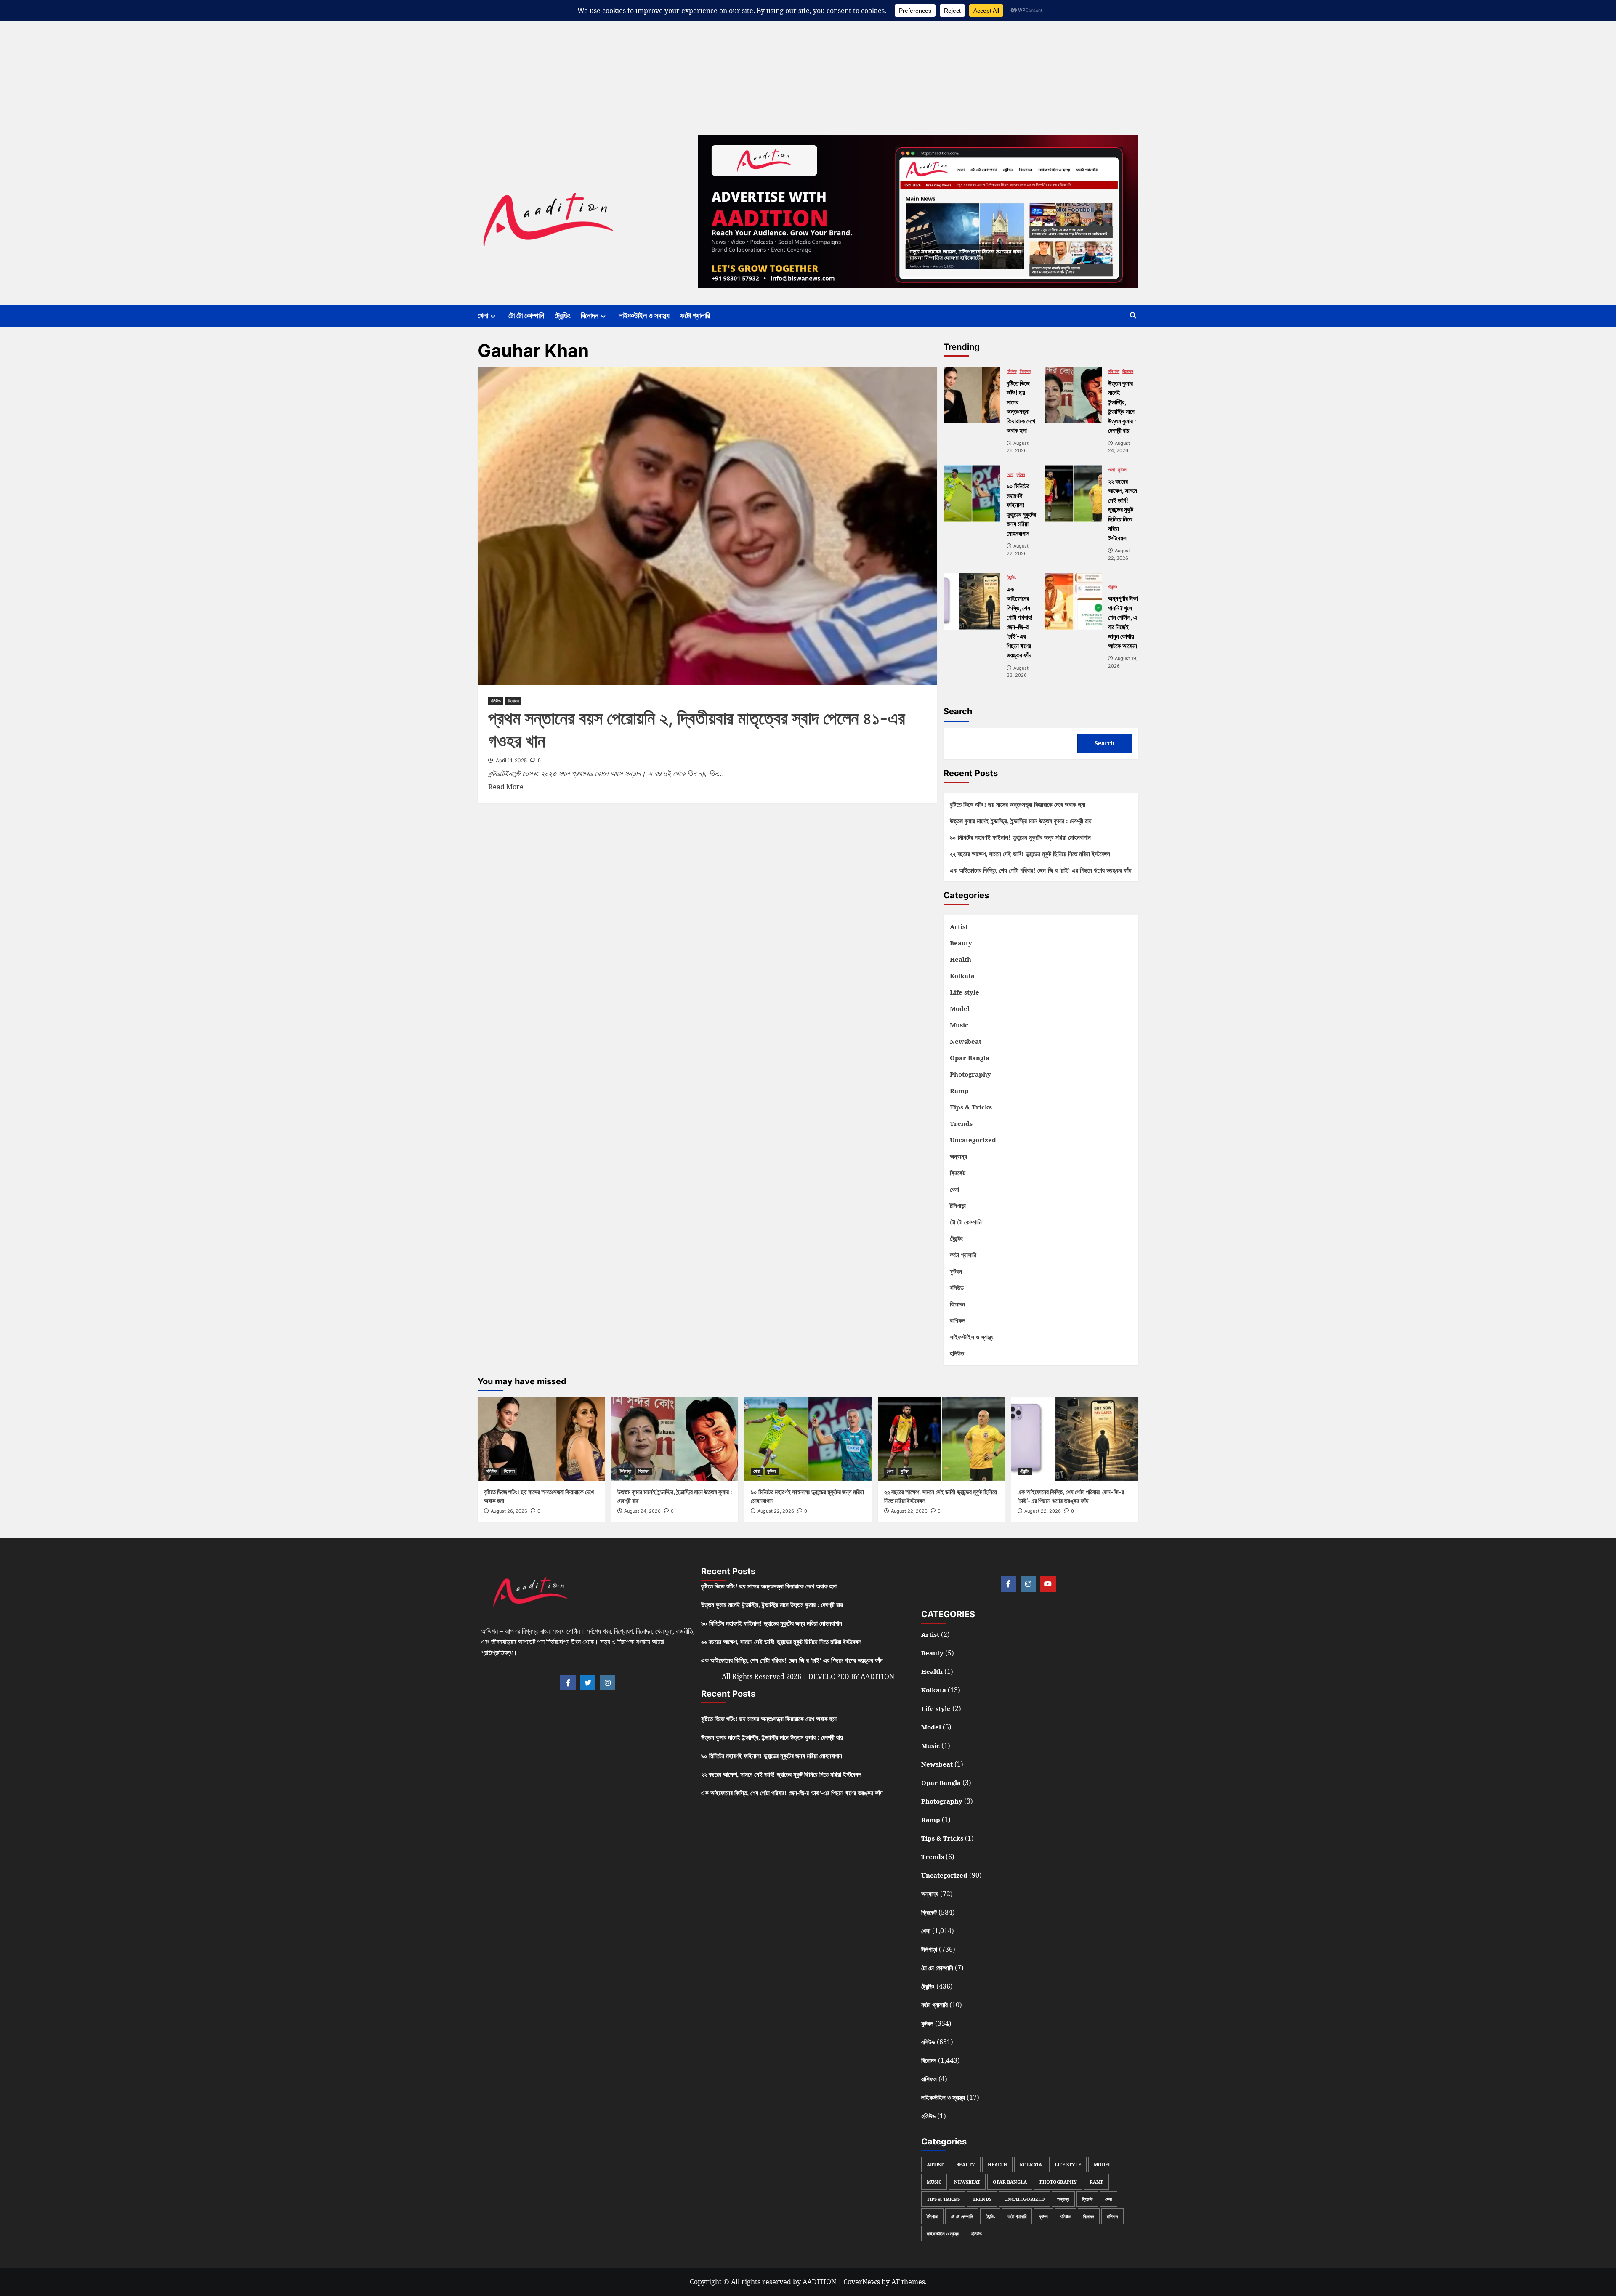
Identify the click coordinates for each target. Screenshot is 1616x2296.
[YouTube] (1048, 1584)
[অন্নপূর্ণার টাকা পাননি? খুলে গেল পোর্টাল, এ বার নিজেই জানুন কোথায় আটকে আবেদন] (1073, 601)
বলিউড (496, 701)
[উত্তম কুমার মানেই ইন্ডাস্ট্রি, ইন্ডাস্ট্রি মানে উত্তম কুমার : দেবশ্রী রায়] (1073, 395)
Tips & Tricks (971, 1107)
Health (961, 959)
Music (959, 1025)
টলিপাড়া (1114, 371)
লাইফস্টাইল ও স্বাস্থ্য (644, 315)
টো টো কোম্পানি (526, 315)
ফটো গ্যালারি (695, 315)
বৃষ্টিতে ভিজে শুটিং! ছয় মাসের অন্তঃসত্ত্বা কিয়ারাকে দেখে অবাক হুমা (1018, 804)
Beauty (961, 943)
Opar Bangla (970, 1058)
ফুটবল (1021, 475)
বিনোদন (590, 315)
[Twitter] (588, 1683)
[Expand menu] (493, 316)
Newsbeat (966, 1041)
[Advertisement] (252, 59)
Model (960, 1008)
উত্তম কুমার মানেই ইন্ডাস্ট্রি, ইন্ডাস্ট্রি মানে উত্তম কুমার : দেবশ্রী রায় (1021, 821)
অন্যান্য (958, 1156)
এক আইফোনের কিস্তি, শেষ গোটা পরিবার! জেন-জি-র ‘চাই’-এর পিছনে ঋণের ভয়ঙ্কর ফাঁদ (1041, 870)
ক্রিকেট (958, 1173)
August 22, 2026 (776, 1511)
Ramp (959, 1091)
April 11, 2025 (511, 760)
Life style (965, 992)
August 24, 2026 (642, 1511)
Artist (959, 926)
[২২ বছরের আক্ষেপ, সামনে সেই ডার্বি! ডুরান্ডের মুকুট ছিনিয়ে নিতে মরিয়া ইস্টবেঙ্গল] (1073, 494)
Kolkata (962, 976)
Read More (506, 786)
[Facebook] (568, 1683)
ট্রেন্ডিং (562, 315)
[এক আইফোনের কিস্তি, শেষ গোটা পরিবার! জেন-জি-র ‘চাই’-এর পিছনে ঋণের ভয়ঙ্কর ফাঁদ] (972, 601)
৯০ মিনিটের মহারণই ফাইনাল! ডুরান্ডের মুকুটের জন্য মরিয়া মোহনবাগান (1020, 837)
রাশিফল (958, 1320)
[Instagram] (607, 1683)
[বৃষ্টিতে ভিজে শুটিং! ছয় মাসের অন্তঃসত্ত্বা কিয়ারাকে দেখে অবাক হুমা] (972, 395)
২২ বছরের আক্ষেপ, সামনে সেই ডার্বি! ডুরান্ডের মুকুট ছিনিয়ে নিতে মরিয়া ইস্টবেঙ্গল (1030, 854)
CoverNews (862, 2282)
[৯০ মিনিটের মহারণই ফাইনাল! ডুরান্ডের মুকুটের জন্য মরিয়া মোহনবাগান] (972, 494)
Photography (970, 1074)
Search (958, 711)
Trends (961, 1123)
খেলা (483, 315)
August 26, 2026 (509, 1511)
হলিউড (957, 1353)
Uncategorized (973, 1140)
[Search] (1133, 315)
